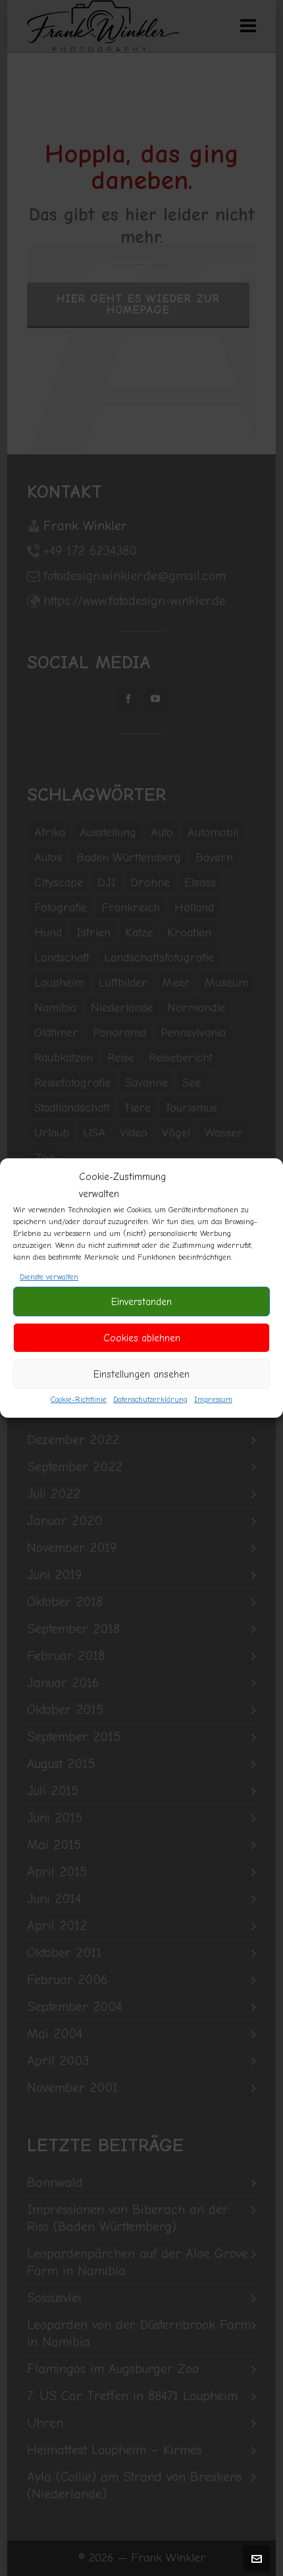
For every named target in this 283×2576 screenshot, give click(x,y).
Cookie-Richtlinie (79, 1399)
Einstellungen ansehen (141, 1374)
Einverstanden (141, 1302)
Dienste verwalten (49, 1277)
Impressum (213, 1399)
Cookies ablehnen (142, 1338)
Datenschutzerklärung (150, 1399)
